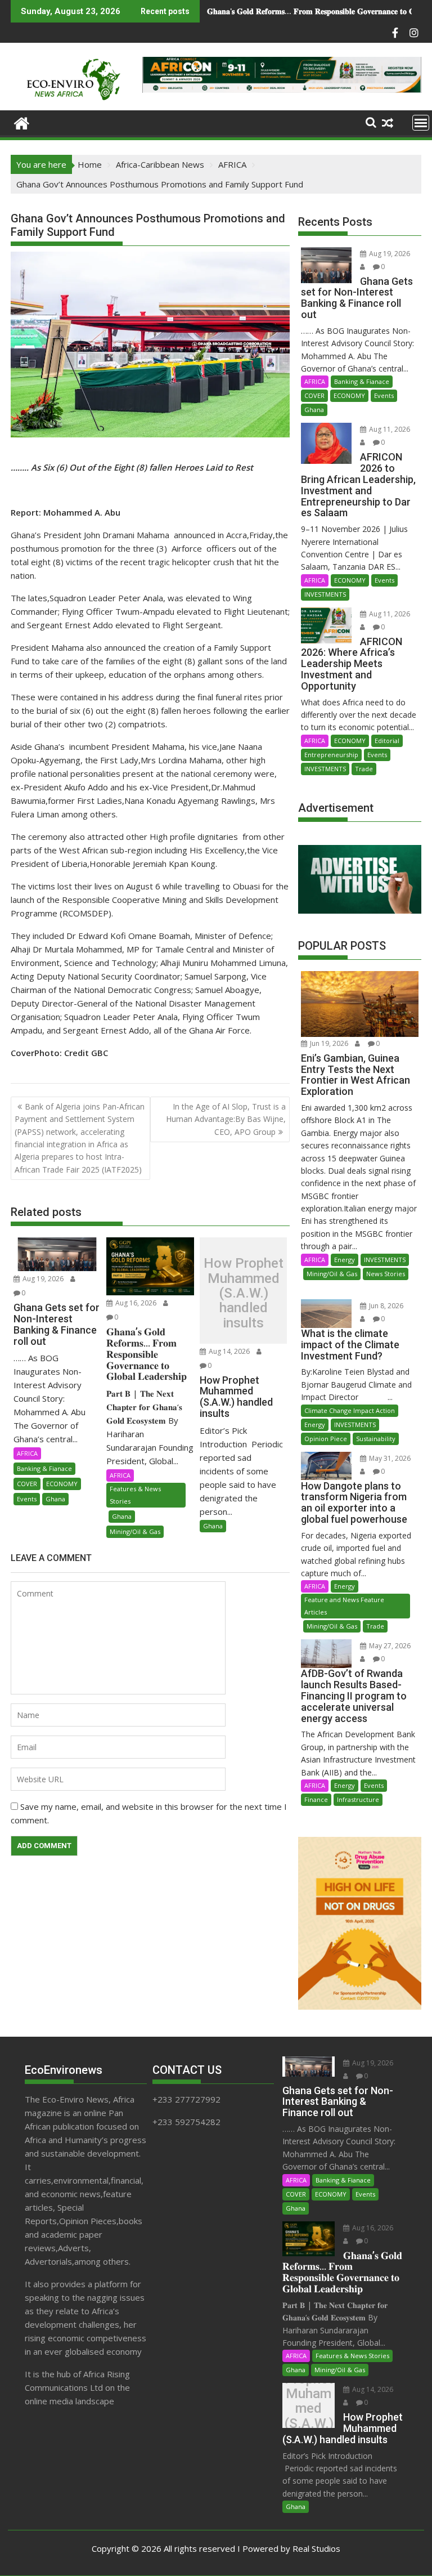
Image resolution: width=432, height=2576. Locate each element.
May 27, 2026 (389, 1646)
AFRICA (27, 1453)
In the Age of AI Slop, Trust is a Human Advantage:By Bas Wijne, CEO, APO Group (226, 1119)
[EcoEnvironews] (22, 122)
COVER (27, 1484)
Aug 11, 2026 (389, 429)
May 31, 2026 (389, 1458)
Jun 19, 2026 (328, 1043)
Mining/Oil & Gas (135, 1531)
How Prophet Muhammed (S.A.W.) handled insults (304, 11)
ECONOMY (62, 1484)
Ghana (55, 1499)
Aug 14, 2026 (228, 1351)
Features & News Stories (135, 1495)
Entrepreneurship (331, 755)
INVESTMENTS (325, 594)
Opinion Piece (326, 1439)
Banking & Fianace (44, 1468)
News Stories (386, 1274)
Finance (316, 1799)
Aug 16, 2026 (135, 1303)
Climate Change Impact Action (350, 1410)
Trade (364, 769)
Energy (345, 1260)
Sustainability (376, 1439)
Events (27, 1499)
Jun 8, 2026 (385, 1306)
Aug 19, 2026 (42, 1279)
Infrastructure (358, 1799)
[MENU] (421, 123)
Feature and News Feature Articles (344, 1606)
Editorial (387, 741)
